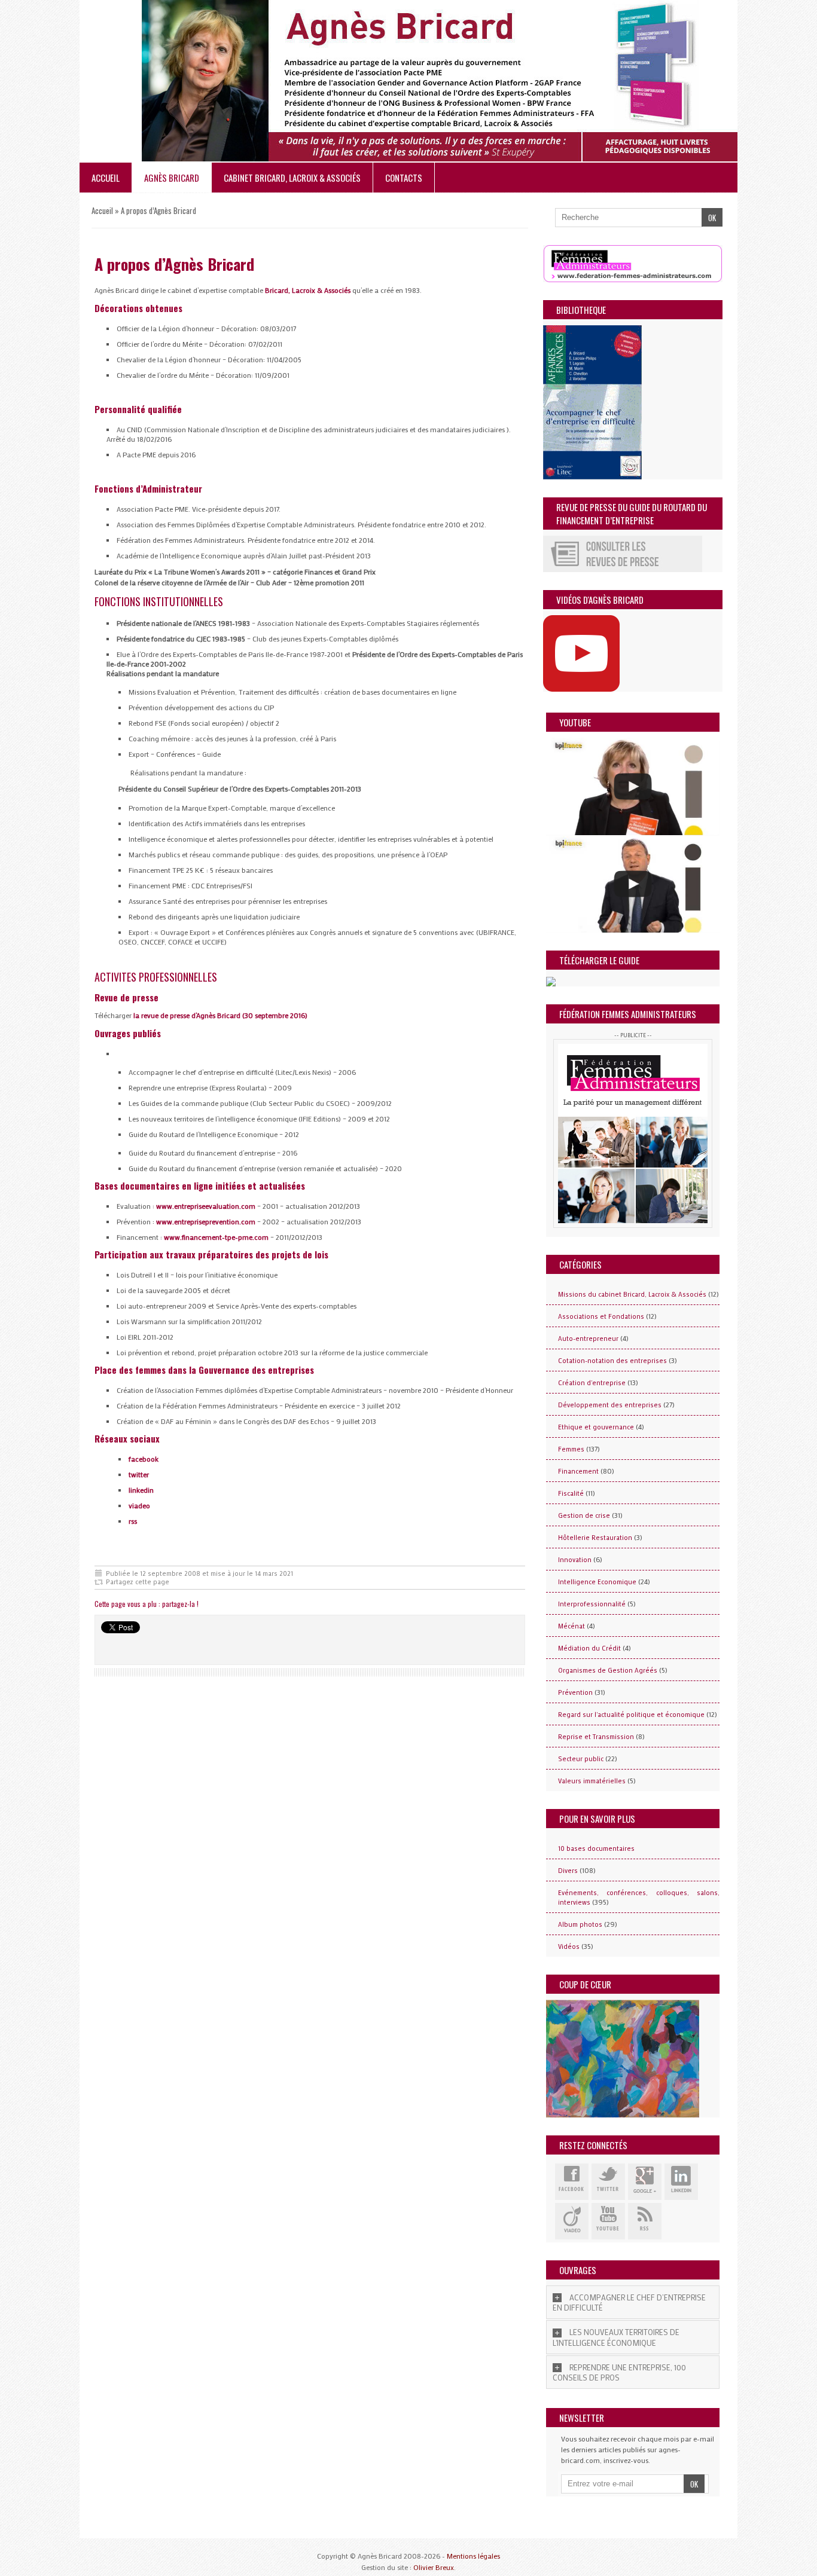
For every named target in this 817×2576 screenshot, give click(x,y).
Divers (568, 1871)
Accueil (106, 178)
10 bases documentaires (596, 1848)
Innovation (575, 1560)
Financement (578, 1471)
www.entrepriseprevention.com (206, 1221)
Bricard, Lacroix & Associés (308, 290)
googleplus (645, 2182)
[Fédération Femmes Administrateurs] (633, 1133)
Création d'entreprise (592, 1383)
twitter (139, 1474)
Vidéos (569, 1946)
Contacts (404, 178)
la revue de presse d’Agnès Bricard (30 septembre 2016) (220, 1015)
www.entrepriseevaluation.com (205, 1206)
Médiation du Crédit (589, 1648)
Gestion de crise (584, 1515)
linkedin (141, 1490)
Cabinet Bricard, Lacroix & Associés (292, 178)
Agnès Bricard (172, 178)
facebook (144, 1459)
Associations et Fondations (601, 1316)
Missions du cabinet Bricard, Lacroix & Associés (632, 1294)
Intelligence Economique (597, 1582)
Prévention (575, 1692)
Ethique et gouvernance (596, 1427)
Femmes (571, 1449)
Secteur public (581, 1759)
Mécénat (571, 1626)
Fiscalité (571, 1493)
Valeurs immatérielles (592, 1781)
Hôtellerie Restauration (595, 1538)
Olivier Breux (434, 2567)
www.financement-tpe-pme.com (216, 1237)
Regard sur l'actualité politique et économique (631, 1715)
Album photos (580, 1924)
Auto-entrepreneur (588, 1339)
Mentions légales (473, 2556)
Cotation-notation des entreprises (612, 1361)
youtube (608, 2221)
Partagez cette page (138, 1582)
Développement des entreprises (610, 1405)
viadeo (139, 1505)
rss (133, 1521)
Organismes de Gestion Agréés (608, 1670)
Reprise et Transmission (596, 1737)
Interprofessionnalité (592, 1604)
